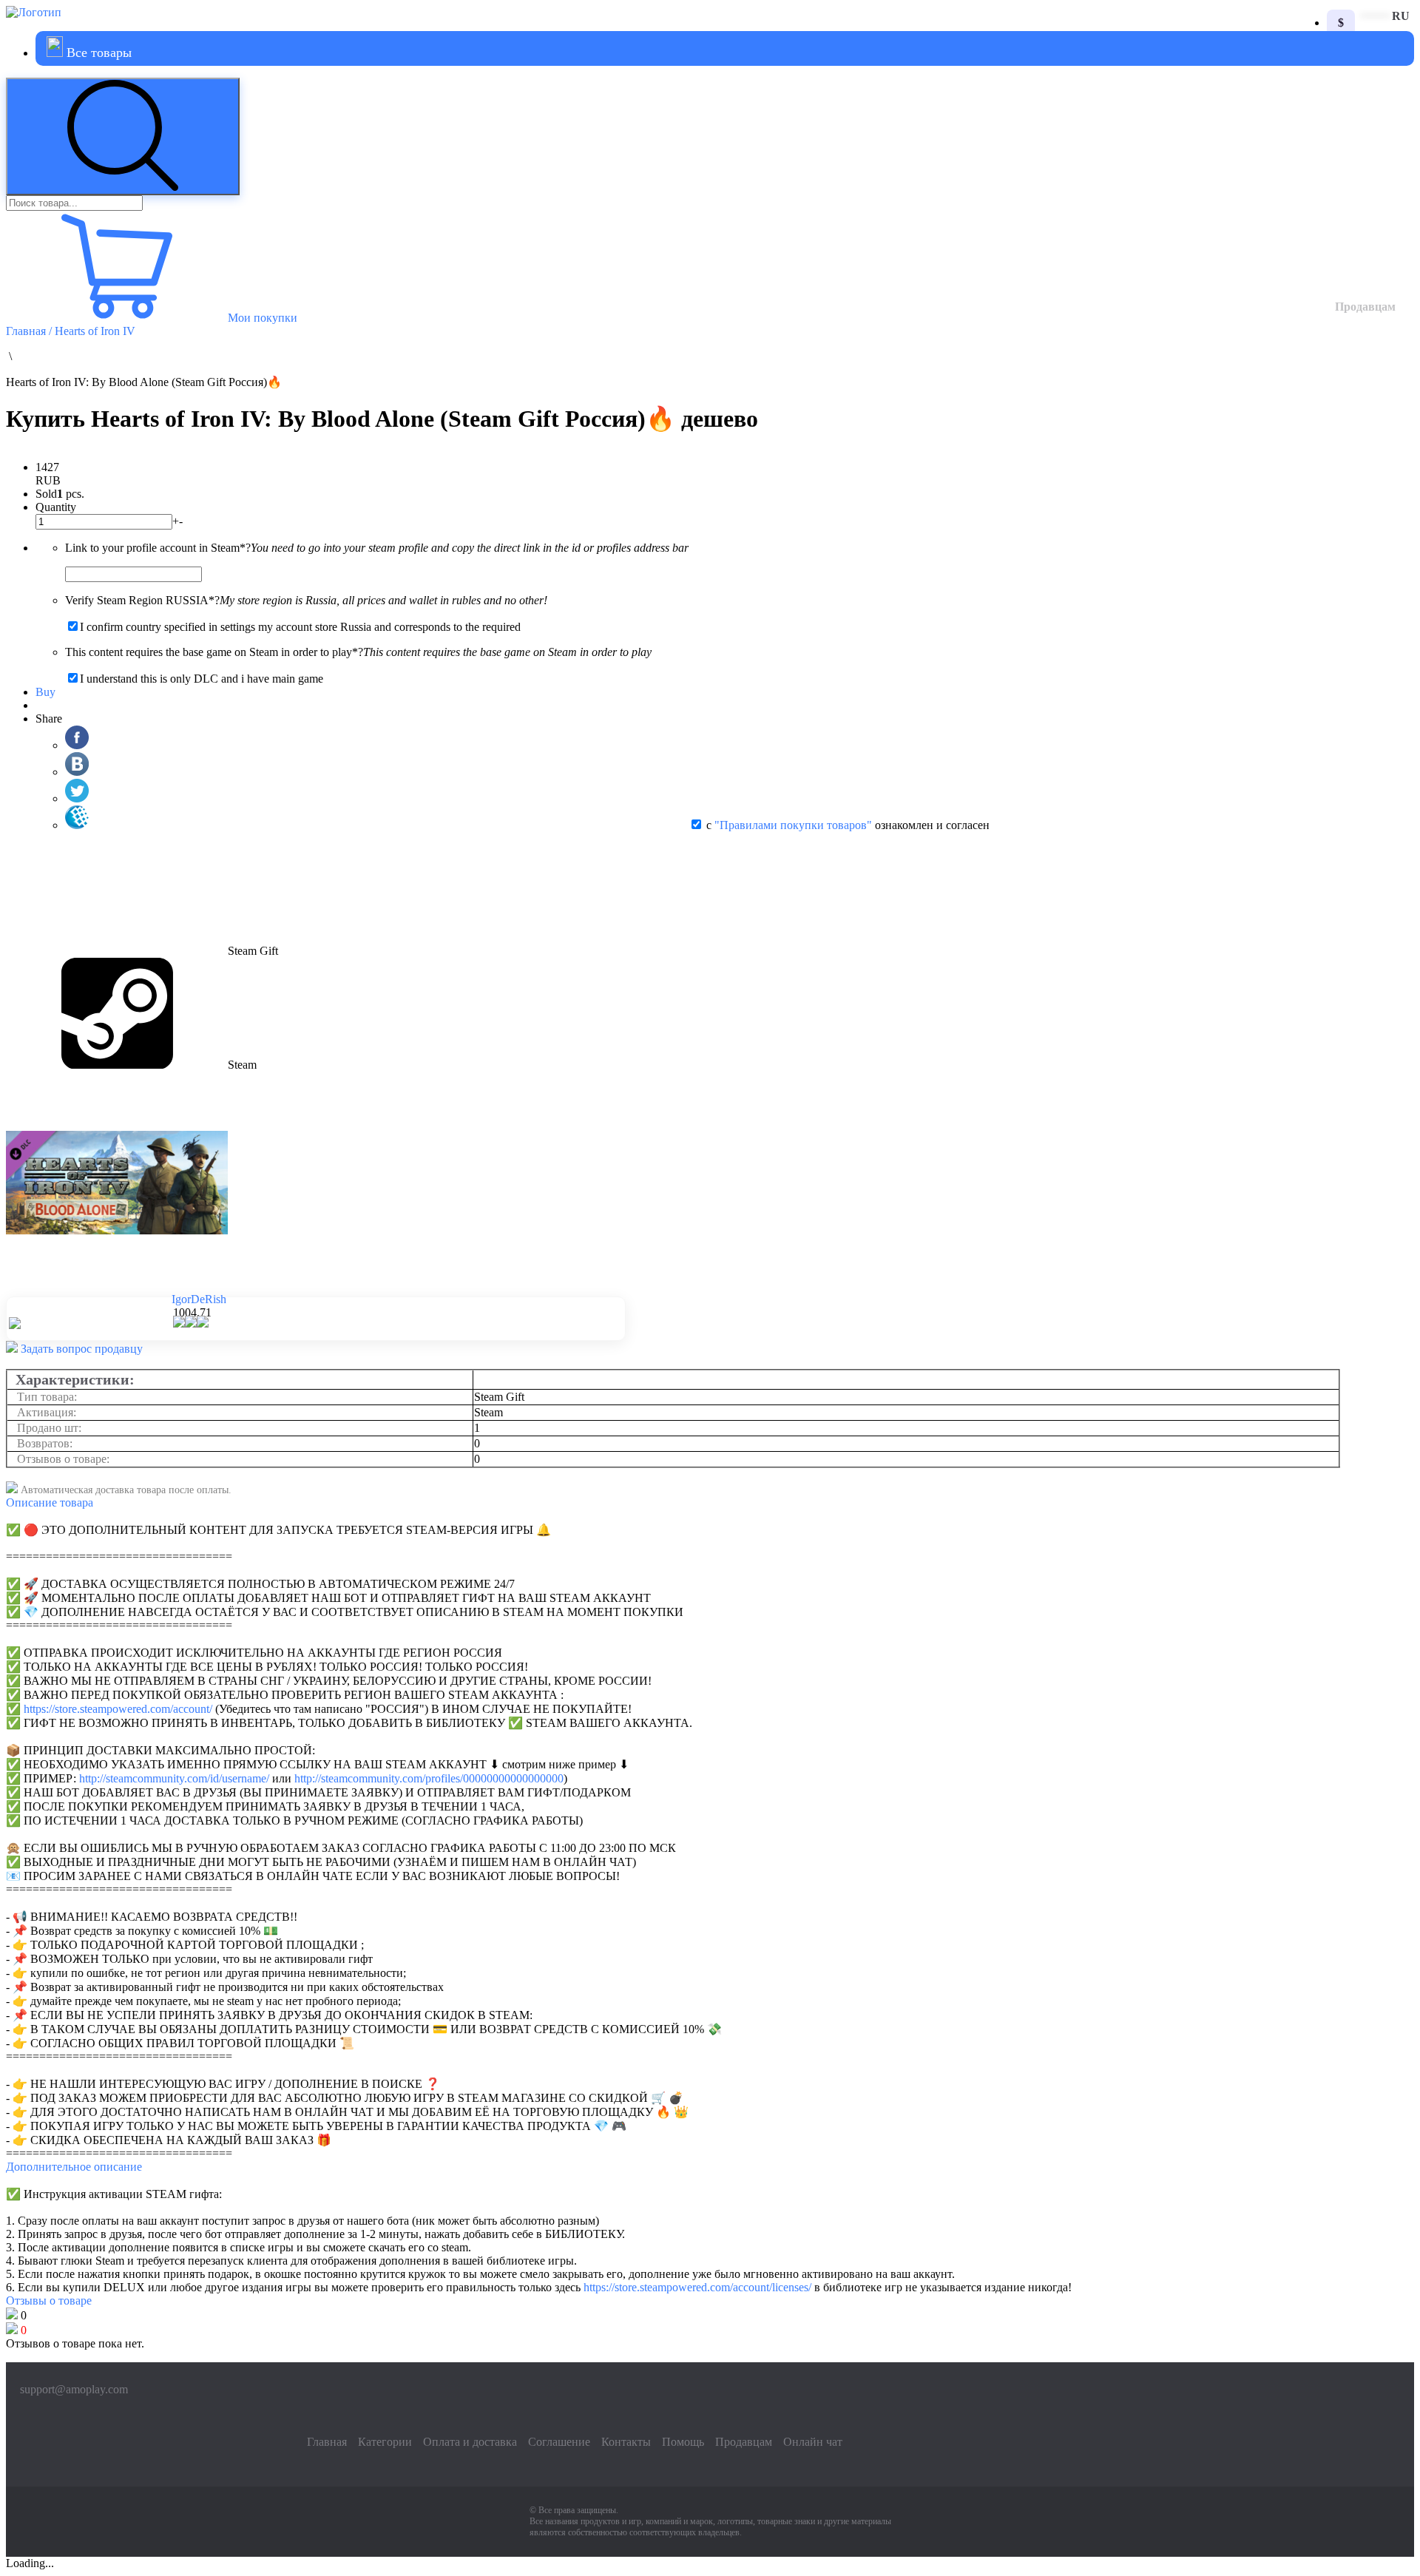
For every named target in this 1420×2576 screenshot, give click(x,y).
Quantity (56, 507)
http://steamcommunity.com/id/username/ (174, 1778)
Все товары (97, 53)
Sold (46, 494)
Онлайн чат (813, 2442)
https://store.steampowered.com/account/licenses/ (697, 2287)
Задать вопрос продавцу (80, 1349)
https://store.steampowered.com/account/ (118, 1709)
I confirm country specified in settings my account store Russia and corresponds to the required (300, 627)
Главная (27, 331)
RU (1401, 16)
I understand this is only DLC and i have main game (202, 679)
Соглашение (559, 2442)
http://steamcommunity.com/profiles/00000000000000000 (429, 1778)
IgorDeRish (199, 1299)
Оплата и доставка (470, 2442)
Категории (385, 2442)
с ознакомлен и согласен (848, 825)
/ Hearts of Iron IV (92, 331)
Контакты (626, 2442)
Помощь (683, 2442)
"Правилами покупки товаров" (793, 825)
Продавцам (1365, 307)
